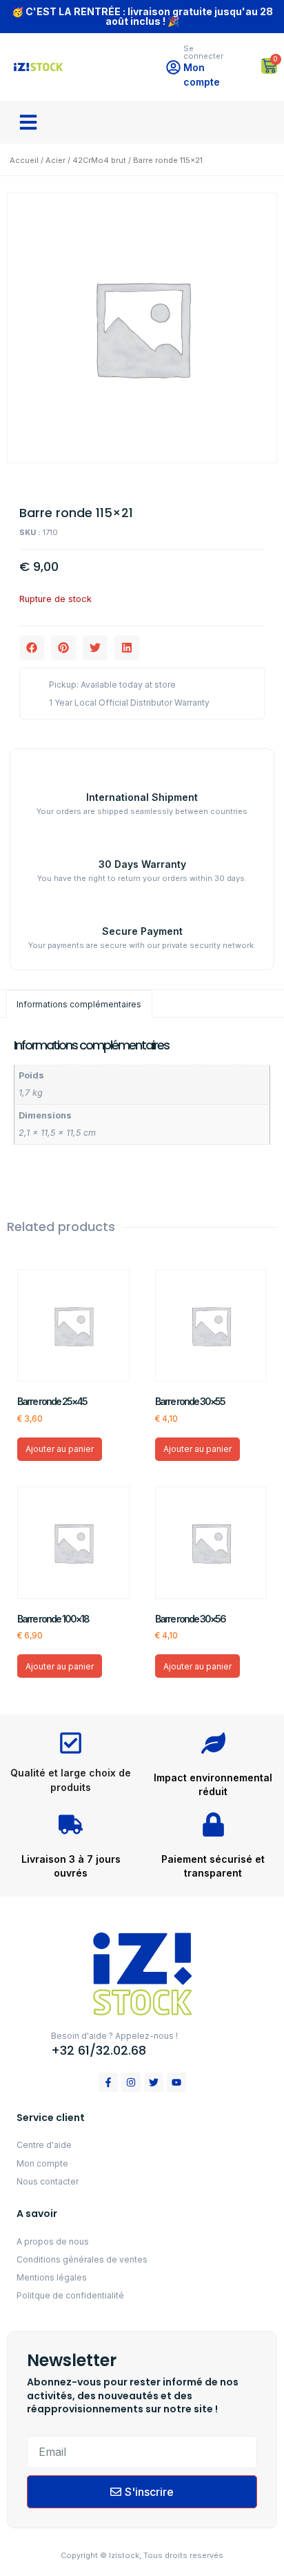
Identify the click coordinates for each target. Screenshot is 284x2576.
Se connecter (203, 52)
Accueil (24, 160)
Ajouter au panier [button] (60, 1449)
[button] (28, 122)
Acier (55, 160)
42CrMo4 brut (99, 160)
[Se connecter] (173, 67)
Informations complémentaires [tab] (79, 1004)
